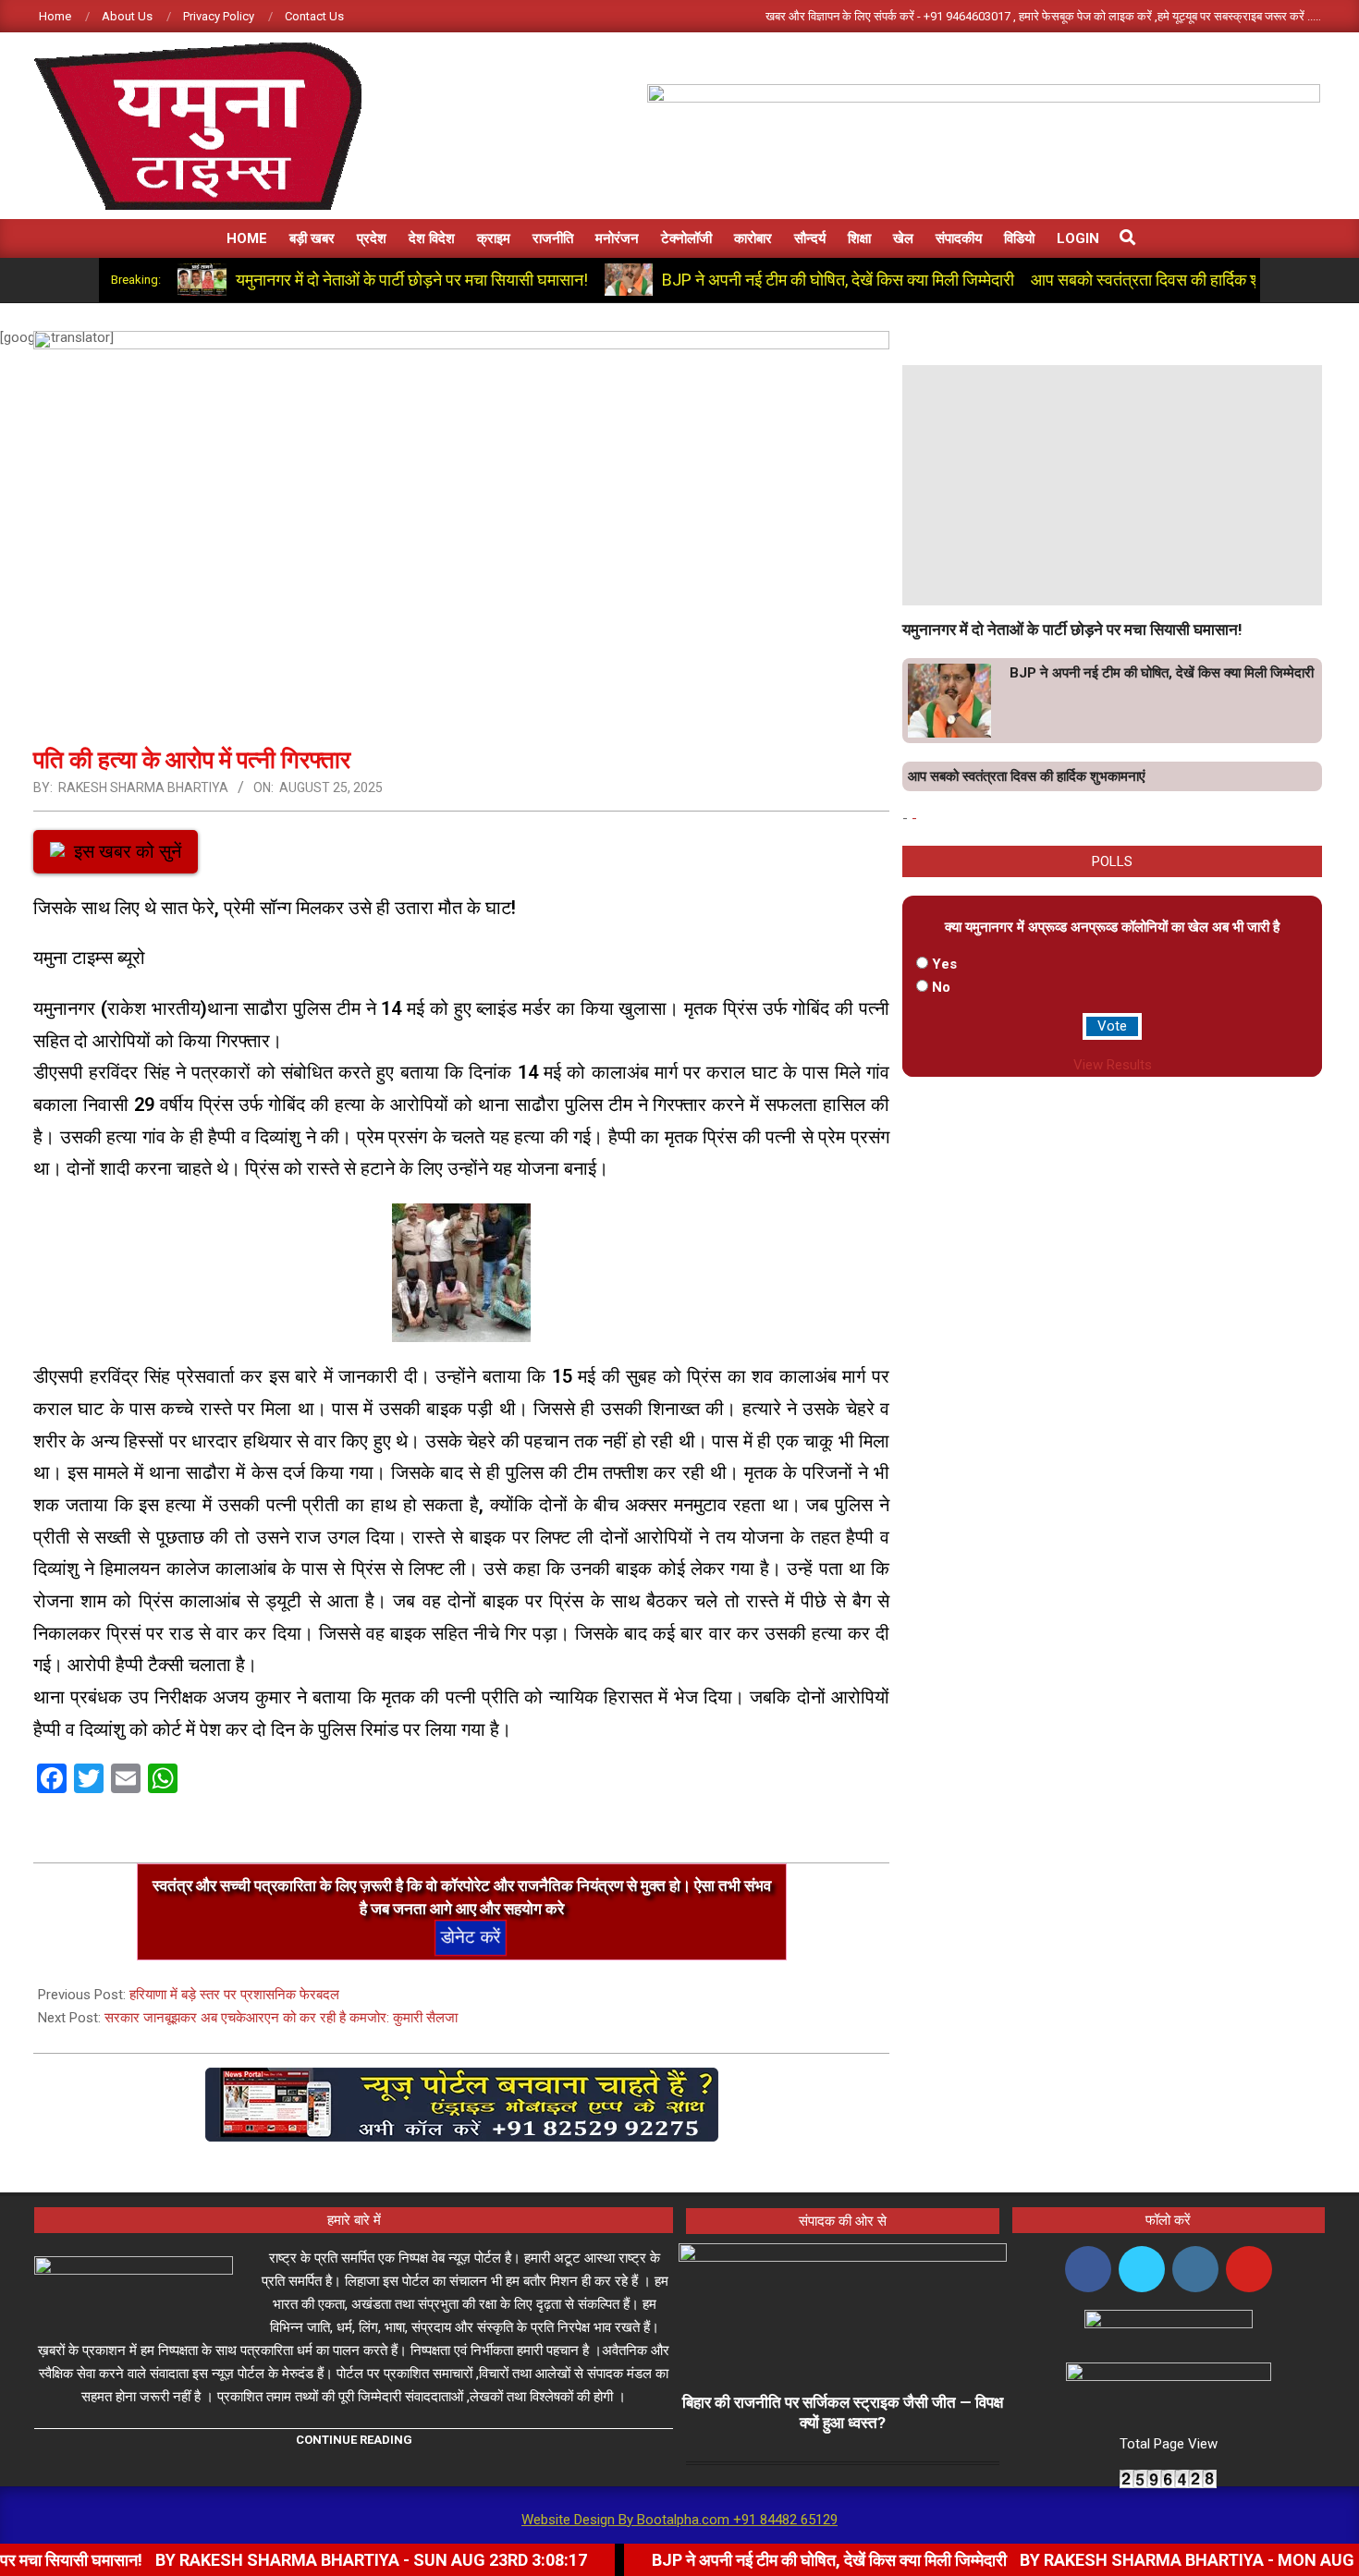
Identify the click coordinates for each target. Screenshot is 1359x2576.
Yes (944, 964)
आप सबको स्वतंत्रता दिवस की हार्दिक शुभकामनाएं (1173, 280)
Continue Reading (354, 2440)
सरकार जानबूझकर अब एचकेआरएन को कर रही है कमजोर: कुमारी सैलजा (281, 2018)
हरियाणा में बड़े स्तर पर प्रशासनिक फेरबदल (234, 1995)
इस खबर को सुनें (128, 851)
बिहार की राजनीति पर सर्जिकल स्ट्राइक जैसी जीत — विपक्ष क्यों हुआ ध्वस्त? (843, 2413)
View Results (1113, 1065)
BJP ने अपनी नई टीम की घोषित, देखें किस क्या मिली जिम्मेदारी (838, 280)
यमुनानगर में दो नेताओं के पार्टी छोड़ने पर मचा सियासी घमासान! (412, 280)
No (941, 987)
